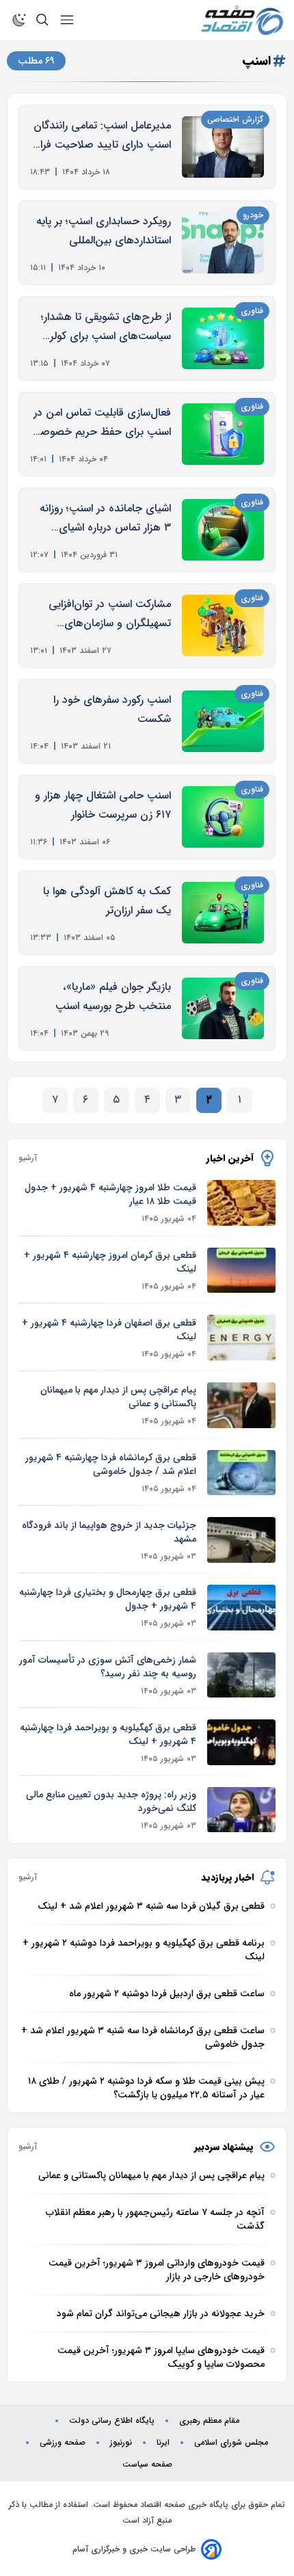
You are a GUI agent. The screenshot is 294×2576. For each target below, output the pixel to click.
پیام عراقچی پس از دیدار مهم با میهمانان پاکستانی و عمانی (118, 1397)
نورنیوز (121, 2443)
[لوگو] (242, 20)
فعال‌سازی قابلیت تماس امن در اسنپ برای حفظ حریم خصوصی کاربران (101, 423)
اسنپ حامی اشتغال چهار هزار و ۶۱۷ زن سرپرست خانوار (103, 805)
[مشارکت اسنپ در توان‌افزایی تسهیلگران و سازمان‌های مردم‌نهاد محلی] (223, 626)
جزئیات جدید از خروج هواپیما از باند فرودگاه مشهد (109, 1532)
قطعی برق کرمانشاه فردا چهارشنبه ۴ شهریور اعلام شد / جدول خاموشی (111, 1464)
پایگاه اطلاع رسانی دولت (112, 2421)
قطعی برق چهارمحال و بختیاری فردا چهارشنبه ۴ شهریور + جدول (108, 1599)
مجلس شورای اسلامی (231, 2443)
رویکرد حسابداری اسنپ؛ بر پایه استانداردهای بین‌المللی (104, 231)
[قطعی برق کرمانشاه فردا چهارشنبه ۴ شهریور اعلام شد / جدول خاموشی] (241, 1473)
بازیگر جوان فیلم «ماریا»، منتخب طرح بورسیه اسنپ (113, 996)
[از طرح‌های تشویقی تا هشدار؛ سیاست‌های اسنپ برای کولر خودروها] (223, 338)
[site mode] (19, 20)
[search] (42, 20)
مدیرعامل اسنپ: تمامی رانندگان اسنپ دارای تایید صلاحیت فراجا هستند (101, 136)
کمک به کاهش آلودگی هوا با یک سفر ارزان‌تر (107, 901)
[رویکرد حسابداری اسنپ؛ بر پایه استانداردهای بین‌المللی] (223, 243)
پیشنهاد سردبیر (224, 2147)
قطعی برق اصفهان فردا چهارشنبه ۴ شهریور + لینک (109, 1330)
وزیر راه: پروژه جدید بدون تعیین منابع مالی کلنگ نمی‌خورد (111, 1801)
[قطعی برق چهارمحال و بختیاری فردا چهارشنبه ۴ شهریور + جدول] (241, 1608)
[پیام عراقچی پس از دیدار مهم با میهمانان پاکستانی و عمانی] (241, 1405)
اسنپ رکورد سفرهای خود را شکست (112, 709)
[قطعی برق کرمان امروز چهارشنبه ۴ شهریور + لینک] (241, 1271)
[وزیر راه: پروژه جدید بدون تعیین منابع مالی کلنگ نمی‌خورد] (241, 1810)
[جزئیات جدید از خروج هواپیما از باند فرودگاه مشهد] (241, 1540)
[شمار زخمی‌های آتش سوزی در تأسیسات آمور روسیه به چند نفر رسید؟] (241, 1675)
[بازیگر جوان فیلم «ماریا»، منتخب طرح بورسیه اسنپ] (223, 1008)
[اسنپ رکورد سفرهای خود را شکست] (223, 721)
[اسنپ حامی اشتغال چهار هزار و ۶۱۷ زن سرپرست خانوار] (223, 817)
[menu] (67, 20)
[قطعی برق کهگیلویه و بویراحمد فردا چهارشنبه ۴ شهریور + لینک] (241, 1742)
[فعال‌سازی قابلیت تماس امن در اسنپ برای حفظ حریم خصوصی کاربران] (223, 434)
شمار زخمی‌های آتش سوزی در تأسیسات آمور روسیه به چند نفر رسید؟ (108, 1667)
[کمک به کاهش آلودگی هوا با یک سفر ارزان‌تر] (223, 913)
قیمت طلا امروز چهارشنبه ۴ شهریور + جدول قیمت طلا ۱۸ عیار (110, 1194)
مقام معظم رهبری (209, 2421)
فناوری (252, 311)
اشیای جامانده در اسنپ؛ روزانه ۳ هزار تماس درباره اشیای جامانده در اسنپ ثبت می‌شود (105, 519)
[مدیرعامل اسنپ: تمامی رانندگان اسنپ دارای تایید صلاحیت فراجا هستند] (223, 147)
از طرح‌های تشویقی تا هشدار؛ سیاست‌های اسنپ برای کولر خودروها (106, 327)
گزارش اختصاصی (235, 119)
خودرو (253, 215)
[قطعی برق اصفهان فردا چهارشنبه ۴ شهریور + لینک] (241, 1338)
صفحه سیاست (147, 2465)
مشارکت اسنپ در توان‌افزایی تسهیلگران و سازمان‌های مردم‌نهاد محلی (110, 614)
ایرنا (163, 2443)
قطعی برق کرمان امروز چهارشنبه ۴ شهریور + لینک (110, 1262)
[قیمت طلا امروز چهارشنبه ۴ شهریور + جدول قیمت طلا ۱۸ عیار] (241, 1203)
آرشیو (28, 1158)
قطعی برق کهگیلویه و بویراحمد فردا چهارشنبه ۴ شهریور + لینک (108, 1734)
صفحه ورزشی (63, 2443)
